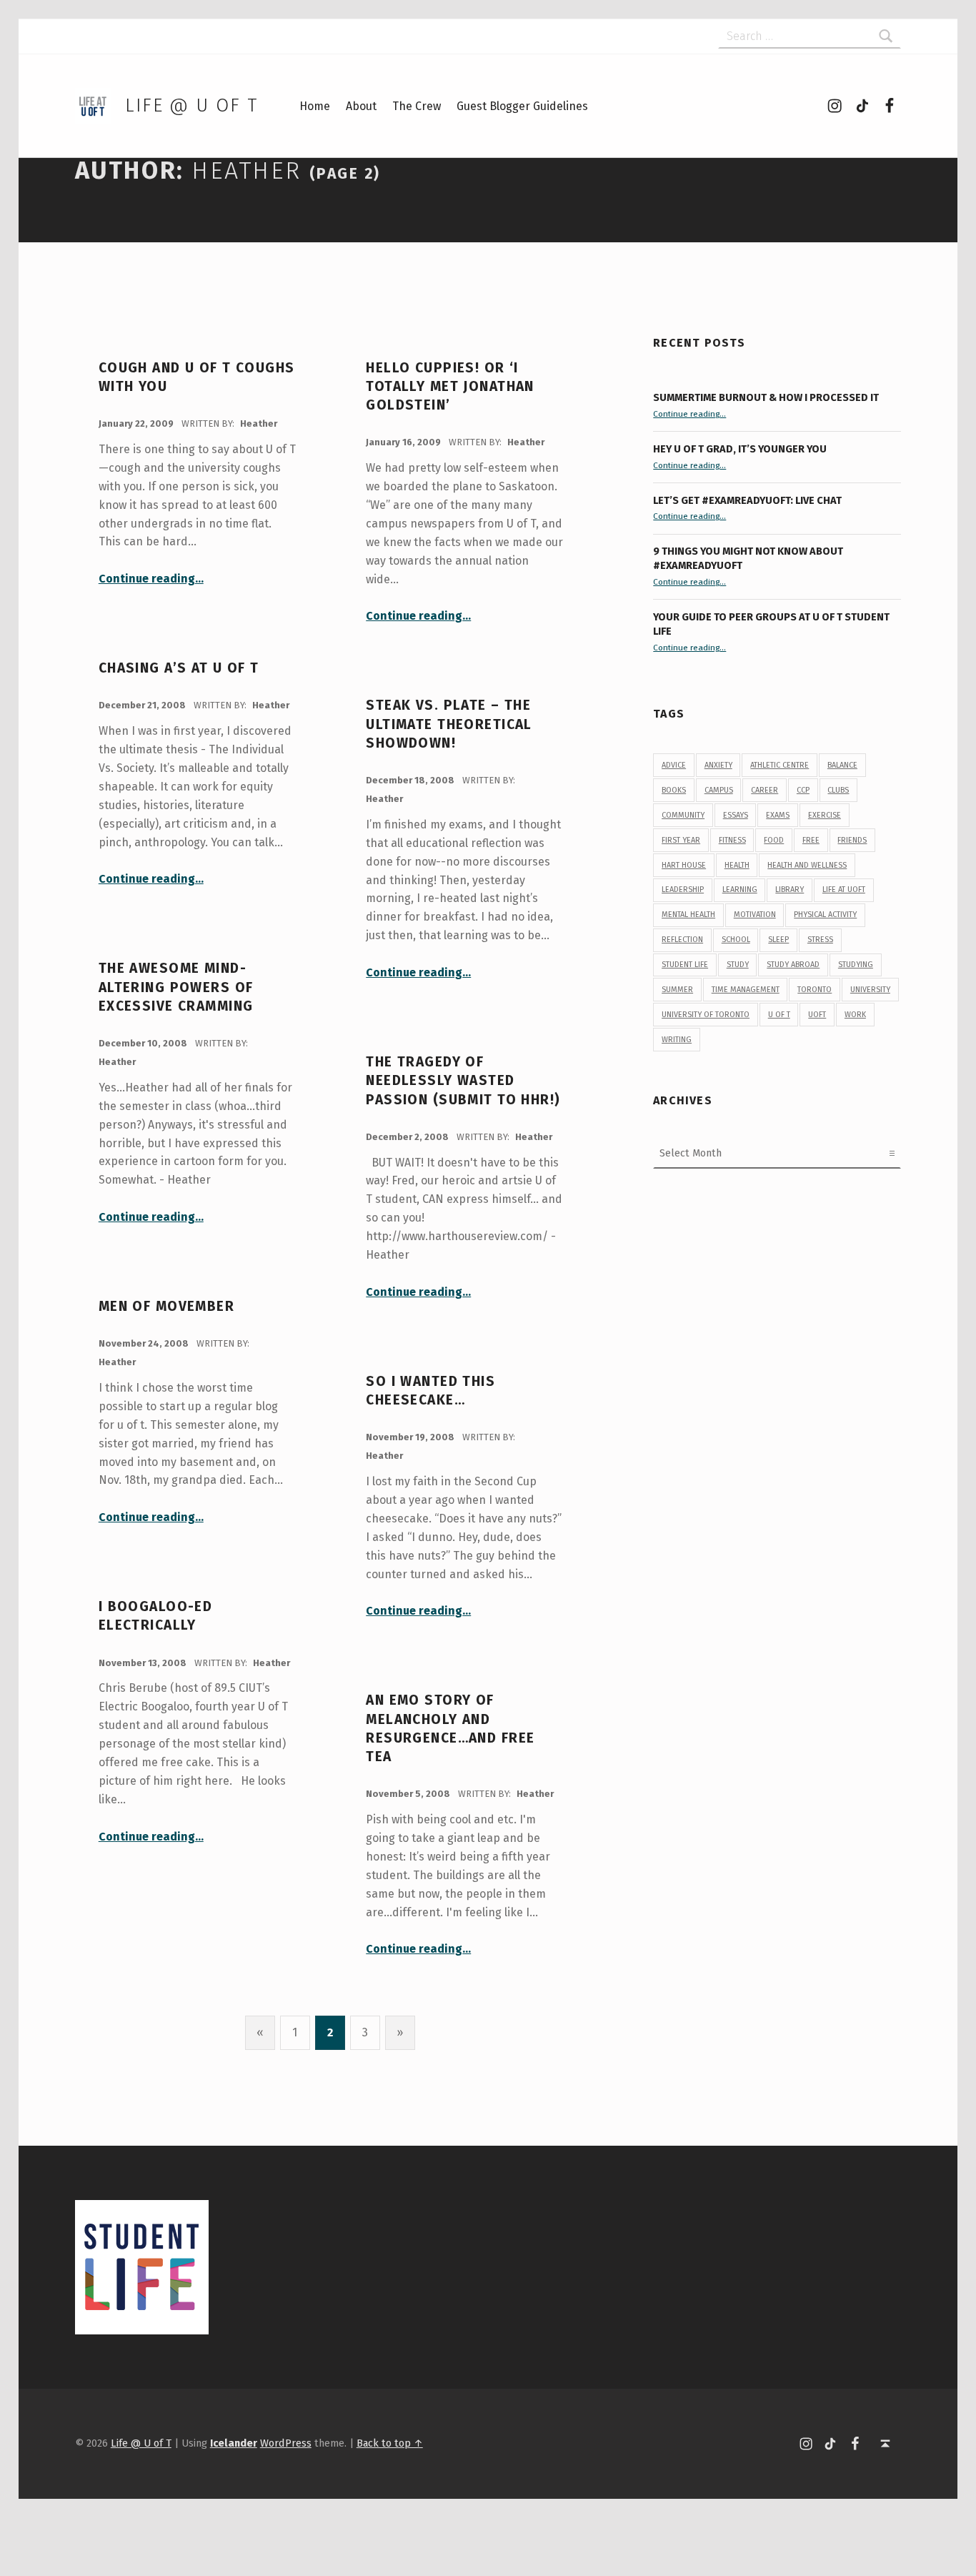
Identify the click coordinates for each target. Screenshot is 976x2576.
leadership (683, 890)
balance (842, 765)
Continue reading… (151, 579)
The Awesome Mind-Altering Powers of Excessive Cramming (176, 987)
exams (778, 815)
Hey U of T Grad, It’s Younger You (741, 449)
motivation (755, 915)
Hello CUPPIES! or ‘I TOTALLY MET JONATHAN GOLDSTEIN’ (450, 387)
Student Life (685, 965)
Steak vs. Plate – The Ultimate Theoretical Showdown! (449, 724)
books (674, 790)
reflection (682, 940)
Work (855, 1015)
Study (738, 965)
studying (856, 965)
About (361, 106)
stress (820, 940)
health (737, 865)
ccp (803, 790)
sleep (778, 940)
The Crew (417, 106)
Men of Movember (166, 1306)
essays (736, 815)
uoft (817, 1015)
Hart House (684, 865)
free (811, 840)
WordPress (286, 2443)
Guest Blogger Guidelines (522, 106)
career (765, 790)
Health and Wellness (807, 865)
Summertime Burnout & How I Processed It (766, 397)
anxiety (718, 765)
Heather (259, 423)
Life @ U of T (191, 105)
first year (681, 840)
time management (746, 990)
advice (674, 765)
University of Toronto (706, 1015)
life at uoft (844, 890)
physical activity (825, 915)
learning (740, 890)
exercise (825, 815)
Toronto (815, 990)
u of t (779, 1015)
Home (315, 106)
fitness (732, 840)
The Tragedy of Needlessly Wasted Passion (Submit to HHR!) (463, 1081)
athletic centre (780, 765)
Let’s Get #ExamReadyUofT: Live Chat (747, 500)
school (736, 940)
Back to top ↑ (390, 2443)
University (870, 990)
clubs (838, 790)
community (683, 815)
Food (774, 840)
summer (677, 990)
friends (852, 840)
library (790, 890)
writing (677, 1040)
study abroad (793, 965)
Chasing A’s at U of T (179, 668)
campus (719, 790)
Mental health (688, 915)
